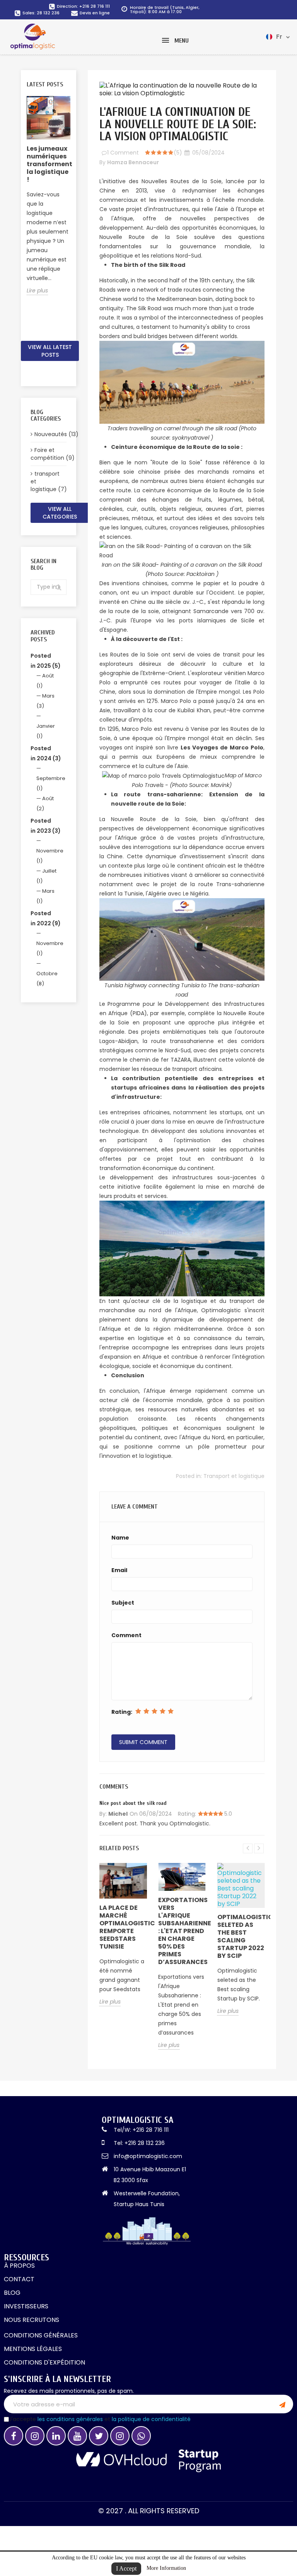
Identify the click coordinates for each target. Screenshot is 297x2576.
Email (119, 1570)
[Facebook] (14, 2436)
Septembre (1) (51, 783)
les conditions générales (70, 2419)
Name (120, 1538)
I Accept (126, 2568)
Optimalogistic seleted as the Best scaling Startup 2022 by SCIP (241, 1936)
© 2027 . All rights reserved (149, 2511)
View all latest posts (50, 351)
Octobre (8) (47, 979)
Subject (123, 1603)
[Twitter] (99, 2436)
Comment (126, 1635)
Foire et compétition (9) (49, 454)
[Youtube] (77, 2436)
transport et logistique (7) (49, 481)
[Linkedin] (56, 2436)
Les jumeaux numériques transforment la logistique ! (49, 164)
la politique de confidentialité (151, 2419)
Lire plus (37, 290)
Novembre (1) (50, 856)
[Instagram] (35, 2436)
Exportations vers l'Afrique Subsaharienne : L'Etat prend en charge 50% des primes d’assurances (182, 1931)
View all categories (60, 513)
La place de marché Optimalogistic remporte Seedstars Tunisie (123, 1927)
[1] (282, 2404)
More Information (166, 2568)
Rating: (122, 1712)
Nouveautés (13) (50, 434)
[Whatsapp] (141, 2436)
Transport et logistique (234, 1476)
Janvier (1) (46, 731)
